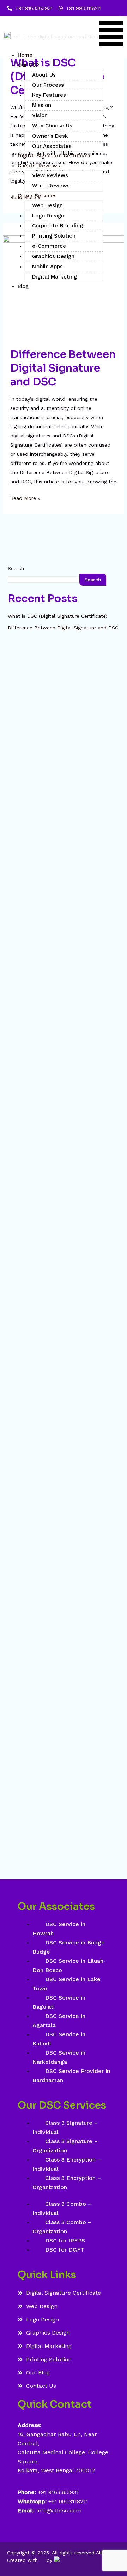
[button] (111, 35)
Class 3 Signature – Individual (65, 2127)
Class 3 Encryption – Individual (67, 2164)
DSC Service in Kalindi (59, 2039)
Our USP (28, 65)
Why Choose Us (52, 126)
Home (25, 55)
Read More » (25, 497)
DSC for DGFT (65, 2250)
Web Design (47, 205)
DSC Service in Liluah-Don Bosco (69, 1965)
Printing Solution (54, 236)
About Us (44, 75)
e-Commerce (49, 246)
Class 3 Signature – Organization (65, 2146)
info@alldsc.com (58, 2511)
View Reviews (50, 175)
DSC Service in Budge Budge (69, 1947)
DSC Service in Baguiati (59, 2002)
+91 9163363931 (58, 2492)
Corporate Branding (58, 226)
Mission (42, 105)
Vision (40, 115)
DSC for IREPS (65, 2240)
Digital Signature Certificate (55, 156)
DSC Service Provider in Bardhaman (71, 2076)
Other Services (37, 196)
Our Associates (52, 146)
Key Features (49, 95)
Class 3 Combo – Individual (62, 2208)
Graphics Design (53, 256)
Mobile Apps (47, 267)
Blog (23, 286)
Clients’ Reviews (39, 166)
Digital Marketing (55, 277)
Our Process (48, 85)
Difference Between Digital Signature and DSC (63, 368)
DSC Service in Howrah (59, 1929)
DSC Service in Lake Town (66, 1984)
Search (16, 568)
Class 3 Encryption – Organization (67, 2183)
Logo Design (48, 216)
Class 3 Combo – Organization (62, 2227)
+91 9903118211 (68, 2501)
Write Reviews (51, 186)
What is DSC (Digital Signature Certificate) (58, 616)
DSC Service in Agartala (59, 2021)
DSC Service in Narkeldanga (59, 2057)
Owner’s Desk (50, 136)
